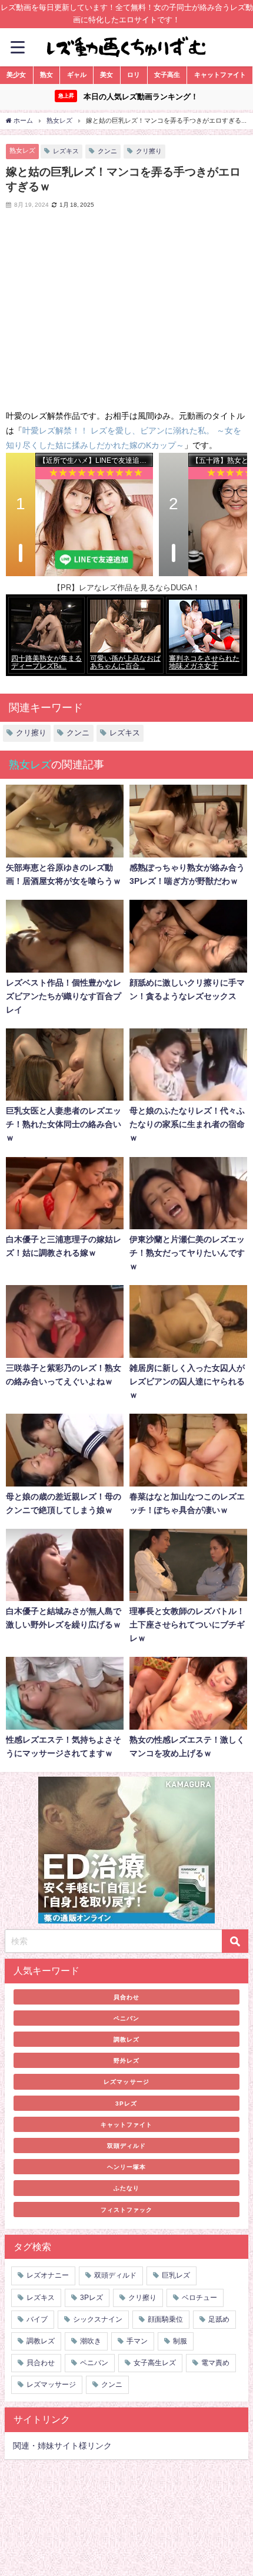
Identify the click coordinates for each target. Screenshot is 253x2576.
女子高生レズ (155, 2363)
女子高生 (167, 75)
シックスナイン (98, 2319)
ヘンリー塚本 (126, 2167)
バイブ (37, 2319)
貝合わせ (126, 1997)
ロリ (134, 75)
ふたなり (126, 2188)
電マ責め (215, 2363)
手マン (137, 2341)
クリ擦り (149, 151)
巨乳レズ (176, 2275)
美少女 (16, 75)
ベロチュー (199, 2298)
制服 (180, 2341)
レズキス (66, 151)
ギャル (77, 75)
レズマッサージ (126, 2081)
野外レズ (126, 2060)
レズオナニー (48, 2275)
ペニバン (126, 2018)
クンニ (107, 151)
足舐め (219, 2319)
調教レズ (126, 2039)
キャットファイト (220, 75)
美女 (106, 75)
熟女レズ (22, 150)
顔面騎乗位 (165, 2319)
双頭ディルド (126, 2145)
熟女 (46, 75)
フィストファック (126, 2210)
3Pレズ (126, 2103)
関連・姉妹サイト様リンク (62, 2446)
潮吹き (91, 2341)
